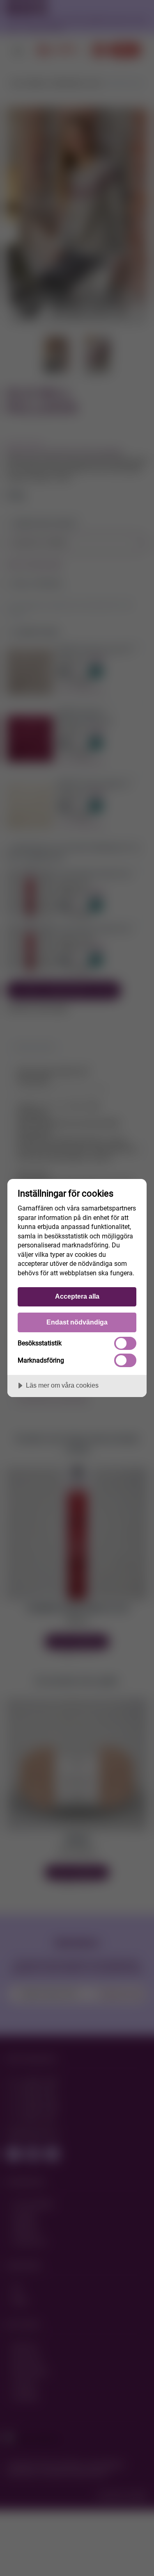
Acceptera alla (77, 1296)
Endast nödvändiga (77, 1322)
